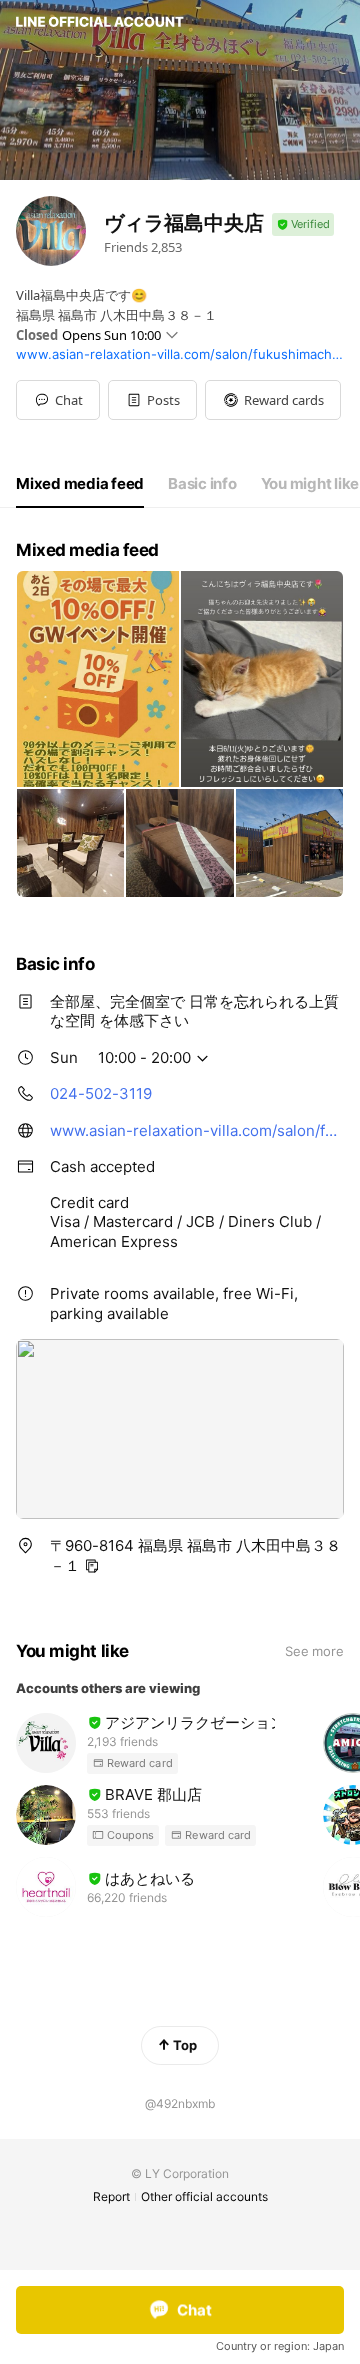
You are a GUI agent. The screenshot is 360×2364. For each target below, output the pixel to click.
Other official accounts (204, 2196)
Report (111, 2196)
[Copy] (92, 1566)
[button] (152, 400)
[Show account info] (303, 224)
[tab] (80, 484)
